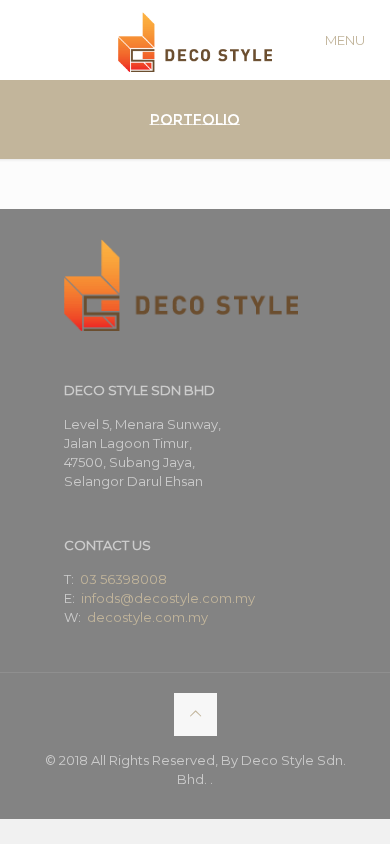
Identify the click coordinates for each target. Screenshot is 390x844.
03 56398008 (123, 579)
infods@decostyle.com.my (168, 598)
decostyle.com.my (147, 617)
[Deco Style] (195, 40)
